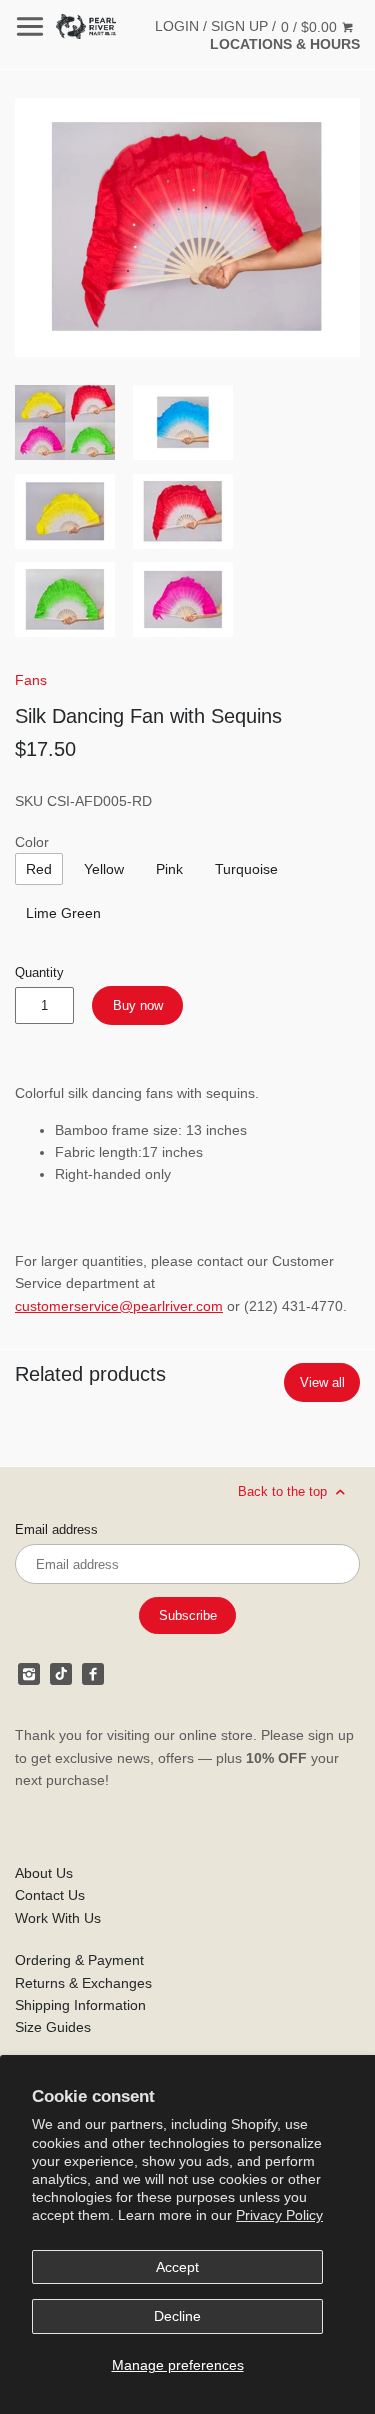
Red (39, 869)
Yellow (104, 869)
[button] (187, 227)
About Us (44, 1873)
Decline (177, 2316)
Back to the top (284, 1491)
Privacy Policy (279, 2215)
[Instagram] (29, 1674)
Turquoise (246, 869)
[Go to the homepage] (86, 26)
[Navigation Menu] (30, 26)
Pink (169, 869)
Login (177, 26)
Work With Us (58, 1918)
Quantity (39, 973)
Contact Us (50, 1895)
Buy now (138, 1005)
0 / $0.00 (311, 27)
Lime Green (63, 913)
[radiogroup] (39, 869)
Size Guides (53, 2027)
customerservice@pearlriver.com (119, 1306)
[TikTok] (61, 1674)
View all (322, 1382)
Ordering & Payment (79, 1960)
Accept (177, 2267)
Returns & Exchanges (83, 1983)
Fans (31, 680)
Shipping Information (80, 2005)
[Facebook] (93, 1674)
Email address (56, 1530)
